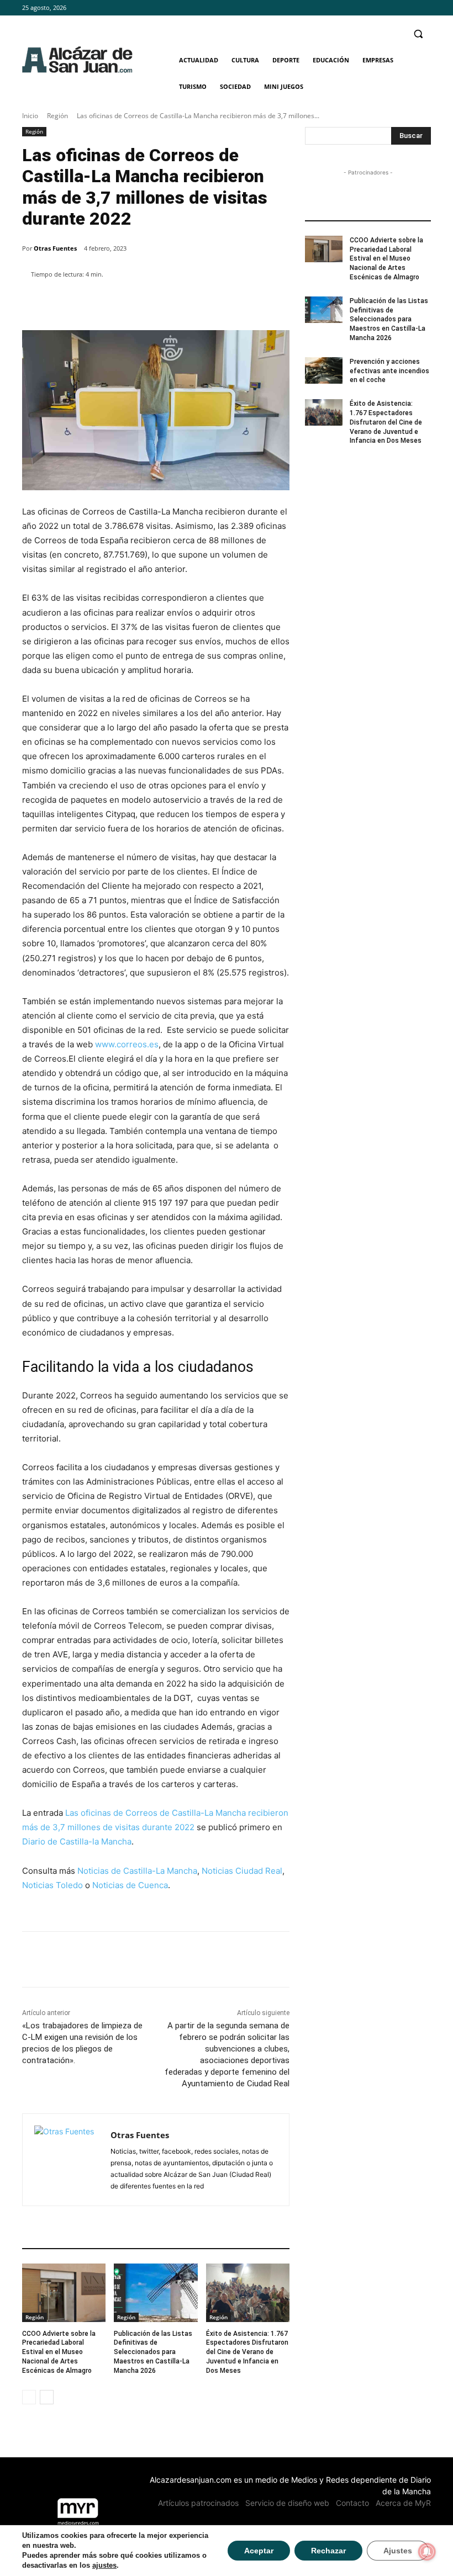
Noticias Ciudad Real (242, 1871)
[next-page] (47, 2397)
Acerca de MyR (403, 2503)
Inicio (30, 116)
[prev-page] (29, 2397)
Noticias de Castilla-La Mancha (137, 1871)
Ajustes (398, 2551)
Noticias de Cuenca (130, 1885)
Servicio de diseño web (287, 2503)
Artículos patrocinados (198, 2503)
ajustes (104, 2565)
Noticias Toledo (52, 1885)
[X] (425, 8)
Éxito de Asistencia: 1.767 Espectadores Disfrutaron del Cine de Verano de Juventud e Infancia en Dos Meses (247, 2352)
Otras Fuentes (55, 248)
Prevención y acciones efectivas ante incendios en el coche (389, 371)
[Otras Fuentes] (67, 2160)
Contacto (352, 2503)
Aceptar (259, 2551)
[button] (418, 34)
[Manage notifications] (427, 2552)
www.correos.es (127, 1044)
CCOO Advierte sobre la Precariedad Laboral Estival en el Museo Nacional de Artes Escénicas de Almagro (59, 2352)
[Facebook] (394, 8)
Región (57, 116)
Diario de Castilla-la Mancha (77, 1841)
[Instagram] (409, 8)
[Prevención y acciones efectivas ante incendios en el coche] (324, 370)
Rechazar (328, 2551)
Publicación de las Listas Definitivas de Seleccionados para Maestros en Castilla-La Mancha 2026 (153, 2352)
